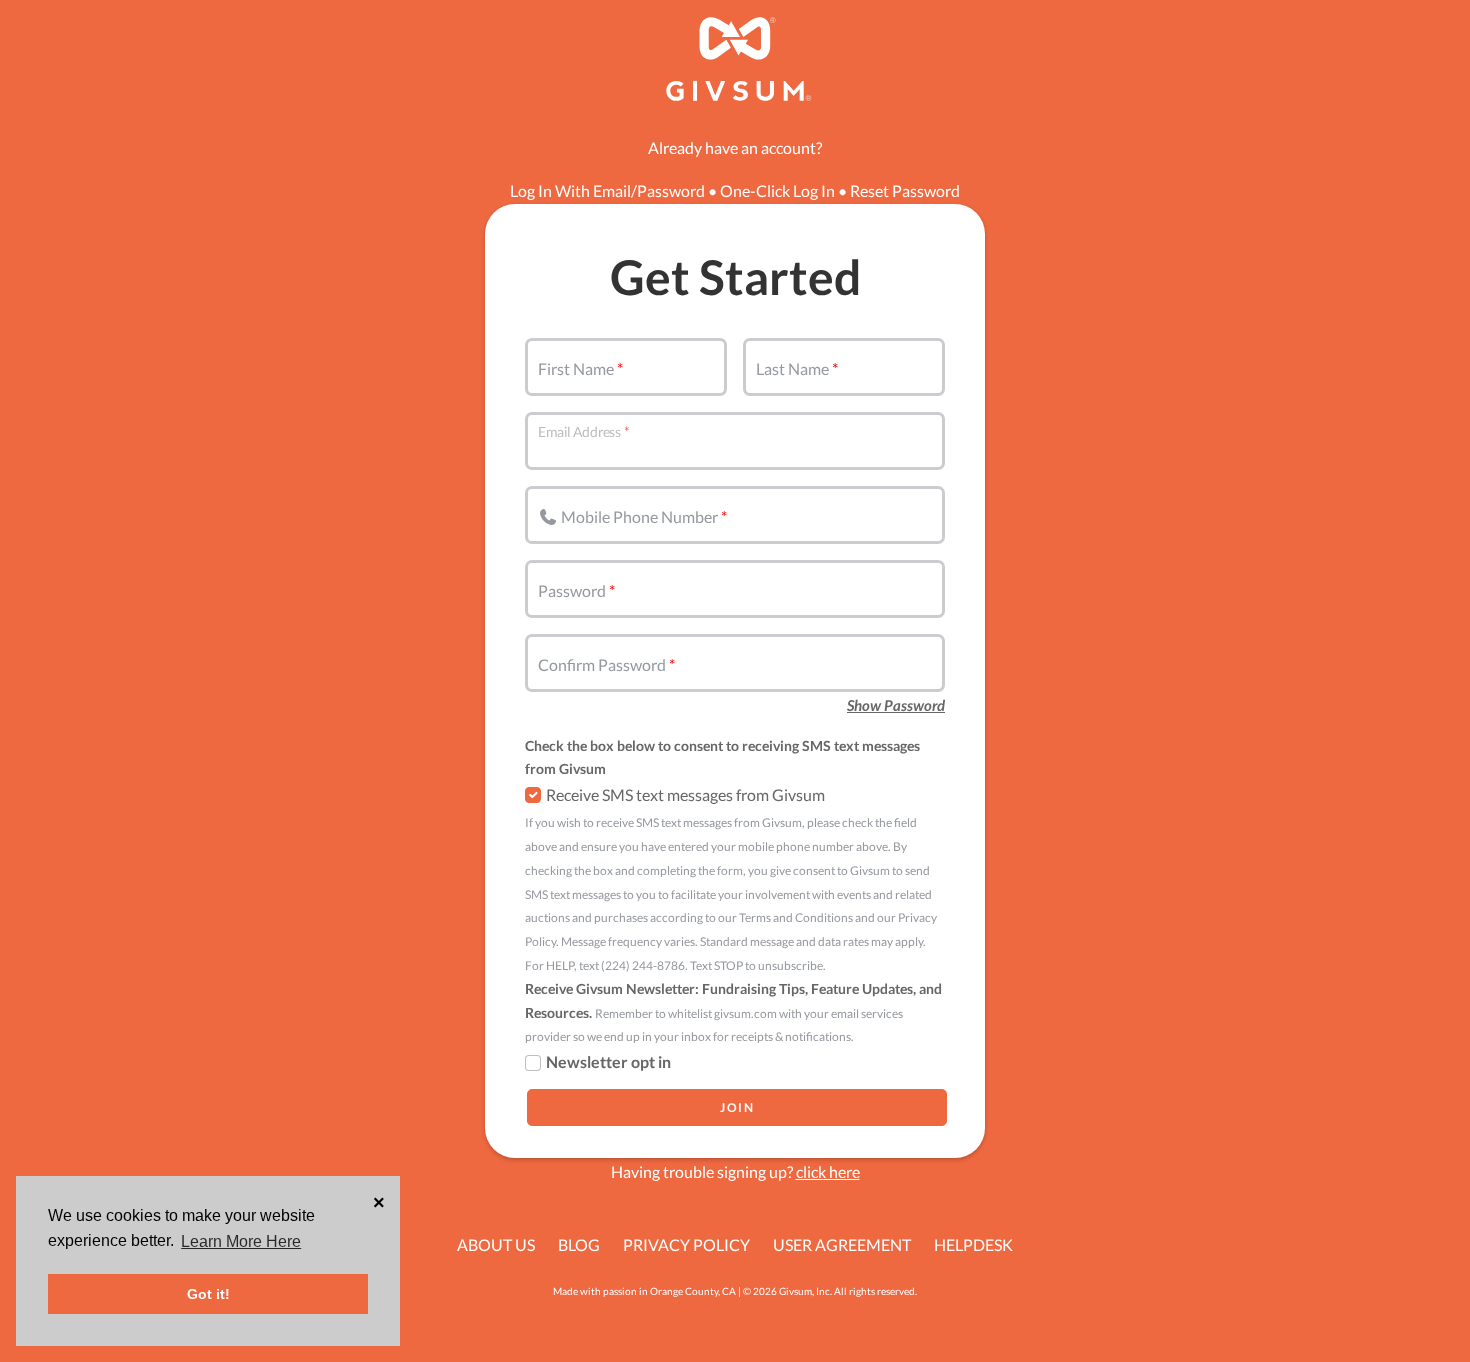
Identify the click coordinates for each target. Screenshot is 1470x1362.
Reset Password (905, 190)
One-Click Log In (777, 190)
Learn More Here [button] (241, 1241)
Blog (579, 1244)
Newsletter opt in (608, 1061)
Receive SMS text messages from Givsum (685, 794)
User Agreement (842, 1244)
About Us (496, 1244)
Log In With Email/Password (607, 190)
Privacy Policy (686, 1244)
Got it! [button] (208, 1294)
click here (828, 1171)
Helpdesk (973, 1244)
